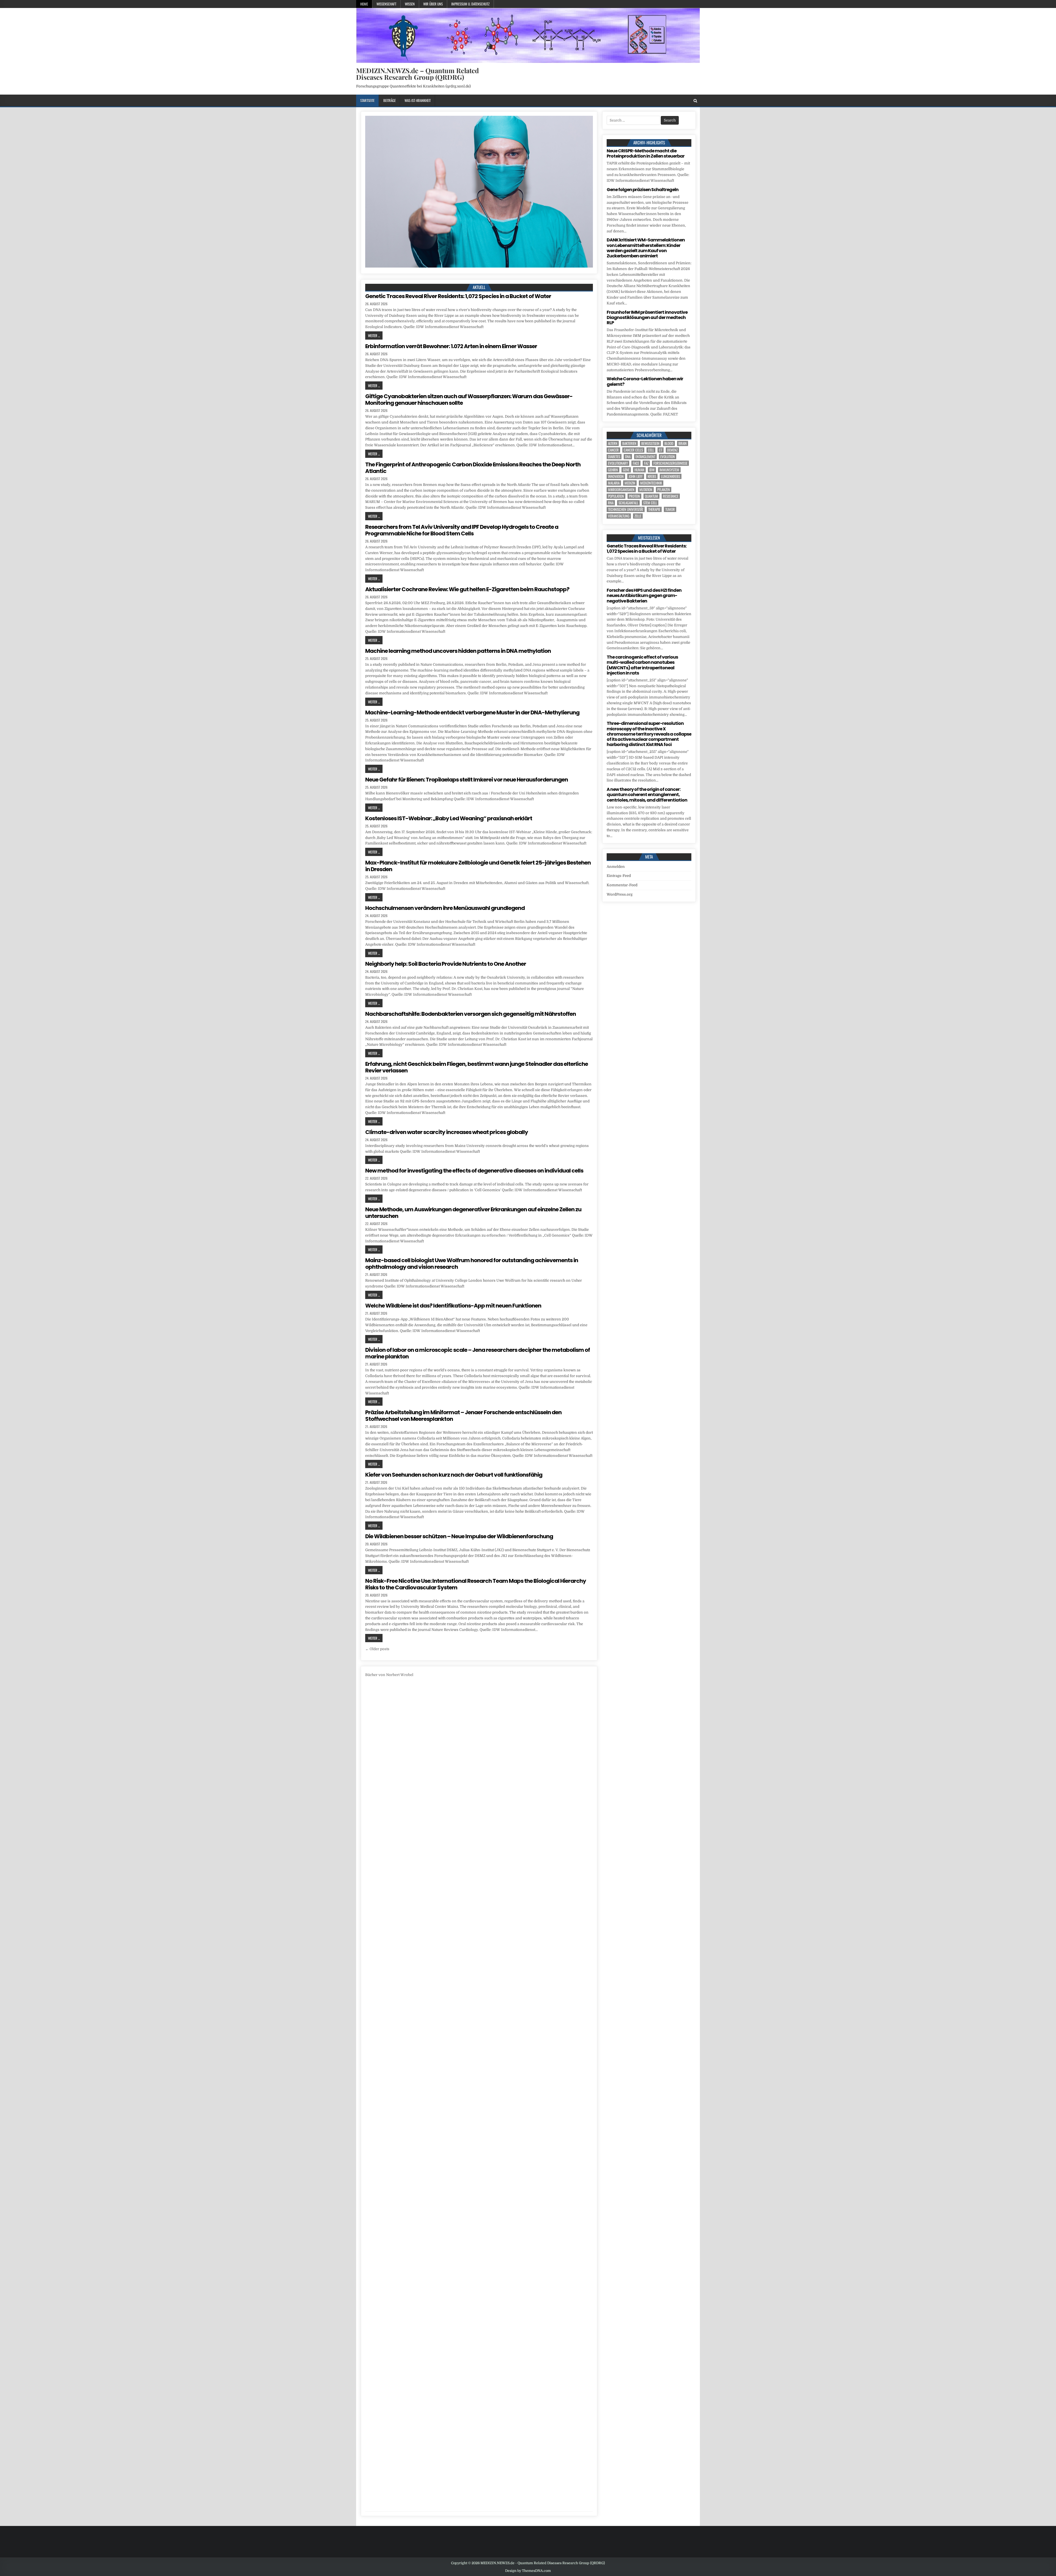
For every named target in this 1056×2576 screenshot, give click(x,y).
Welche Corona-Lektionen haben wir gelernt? (645, 381)
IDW (652, 470)
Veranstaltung (619, 516)
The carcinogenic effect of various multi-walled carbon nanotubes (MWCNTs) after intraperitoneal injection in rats (642, 665)
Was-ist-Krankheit (418, 100)
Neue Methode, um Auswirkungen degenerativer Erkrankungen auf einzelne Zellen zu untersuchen (473, 1213)
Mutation (646, 490)
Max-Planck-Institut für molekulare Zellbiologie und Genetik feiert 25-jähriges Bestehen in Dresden (478, 866)
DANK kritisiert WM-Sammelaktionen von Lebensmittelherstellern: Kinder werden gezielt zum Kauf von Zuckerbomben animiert (646, 248)
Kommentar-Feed (622, 885)
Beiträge (390, 100)
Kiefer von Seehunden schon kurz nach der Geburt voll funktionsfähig (454, 1475)
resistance (671, 496)
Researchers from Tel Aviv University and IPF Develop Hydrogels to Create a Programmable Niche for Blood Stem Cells (462, 530)
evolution (668, 457)
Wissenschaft (386, 4)
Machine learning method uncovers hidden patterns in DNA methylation (458, 651)
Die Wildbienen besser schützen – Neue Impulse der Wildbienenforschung (459, 1536)
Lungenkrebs (671, 476)
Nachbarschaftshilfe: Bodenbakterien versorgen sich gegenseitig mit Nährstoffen (471, 1014)
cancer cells (633, 450)
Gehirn (613, 470)
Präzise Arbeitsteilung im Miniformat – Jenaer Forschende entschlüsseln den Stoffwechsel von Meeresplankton (463, 1416)
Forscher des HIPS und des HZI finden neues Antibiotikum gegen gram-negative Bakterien (644, 595)
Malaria (614, 483)
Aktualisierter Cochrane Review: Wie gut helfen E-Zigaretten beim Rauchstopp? (467, 589)
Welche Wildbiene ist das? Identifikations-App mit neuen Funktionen (453, 1306)
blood (669, 443)
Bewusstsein (650, 443)
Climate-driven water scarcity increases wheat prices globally (447, 1132)
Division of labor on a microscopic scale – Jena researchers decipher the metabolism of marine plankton (478, 1353)
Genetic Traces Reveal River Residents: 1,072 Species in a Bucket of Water (458, 296)
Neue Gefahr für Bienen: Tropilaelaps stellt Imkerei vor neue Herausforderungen (467, 780)
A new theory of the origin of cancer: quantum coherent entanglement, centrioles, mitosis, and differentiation (647, 795)
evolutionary (618, 463)
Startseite (367, 100)
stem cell (650, 503)
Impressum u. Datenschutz (470, 4)
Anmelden (616, 867)
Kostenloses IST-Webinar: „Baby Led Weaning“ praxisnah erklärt (449, 818)
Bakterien (629, 443)
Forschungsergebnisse (670, 463)
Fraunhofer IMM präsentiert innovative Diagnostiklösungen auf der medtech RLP (647, 317)
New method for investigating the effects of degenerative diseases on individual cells (474, 1171)
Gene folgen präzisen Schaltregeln (643, 190)
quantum (651, 496)
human (639, 470)
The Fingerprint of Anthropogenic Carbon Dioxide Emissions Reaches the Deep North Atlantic (473, 468)
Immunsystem (669, 470)
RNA (611, 503)
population (616, 496)
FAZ (646, 463)
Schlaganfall (628, 503)
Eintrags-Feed (619, 876)
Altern (613, 443)
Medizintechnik (651, 483)
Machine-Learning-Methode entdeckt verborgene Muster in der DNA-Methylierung (472, 712)
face (636, 463)
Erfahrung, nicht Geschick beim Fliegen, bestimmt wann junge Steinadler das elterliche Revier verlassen (477, 1067)
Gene (626, 470)
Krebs (652, 476)
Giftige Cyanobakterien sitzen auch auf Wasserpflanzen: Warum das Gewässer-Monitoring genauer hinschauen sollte (469, 400)
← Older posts (377, 1649)
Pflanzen (664, 490)
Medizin (630, 483)
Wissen (410, 4)
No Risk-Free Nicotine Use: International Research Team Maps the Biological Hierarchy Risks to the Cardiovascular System (476, 1584)
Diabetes (614, 457)
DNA (628, 457)
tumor (670, 509)
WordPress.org (620, 894)
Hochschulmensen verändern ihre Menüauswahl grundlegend (445, 908)
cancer (613, 450)
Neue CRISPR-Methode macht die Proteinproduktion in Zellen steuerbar (646, 153)
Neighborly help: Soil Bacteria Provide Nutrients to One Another (446, 964)
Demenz (672, 450)
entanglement (645, 457)
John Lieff (636, 476)
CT (661, 450)
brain (683, 443)
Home (364, 4)
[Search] (695, 101)
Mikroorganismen (621, 490)
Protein (634, 496)
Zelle (638, 516)
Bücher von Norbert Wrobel (389, 1675)
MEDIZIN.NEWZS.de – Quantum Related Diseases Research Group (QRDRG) (417, 74)
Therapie (654, 509)
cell (651, 450)
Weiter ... (374, 335)
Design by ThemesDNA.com (528, 2571)
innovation (616, 476)
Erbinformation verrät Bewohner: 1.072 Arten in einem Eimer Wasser (451, 346)
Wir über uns (433, 4)
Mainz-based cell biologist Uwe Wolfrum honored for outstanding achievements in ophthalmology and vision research (472, 1264)
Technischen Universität (626, 509)
